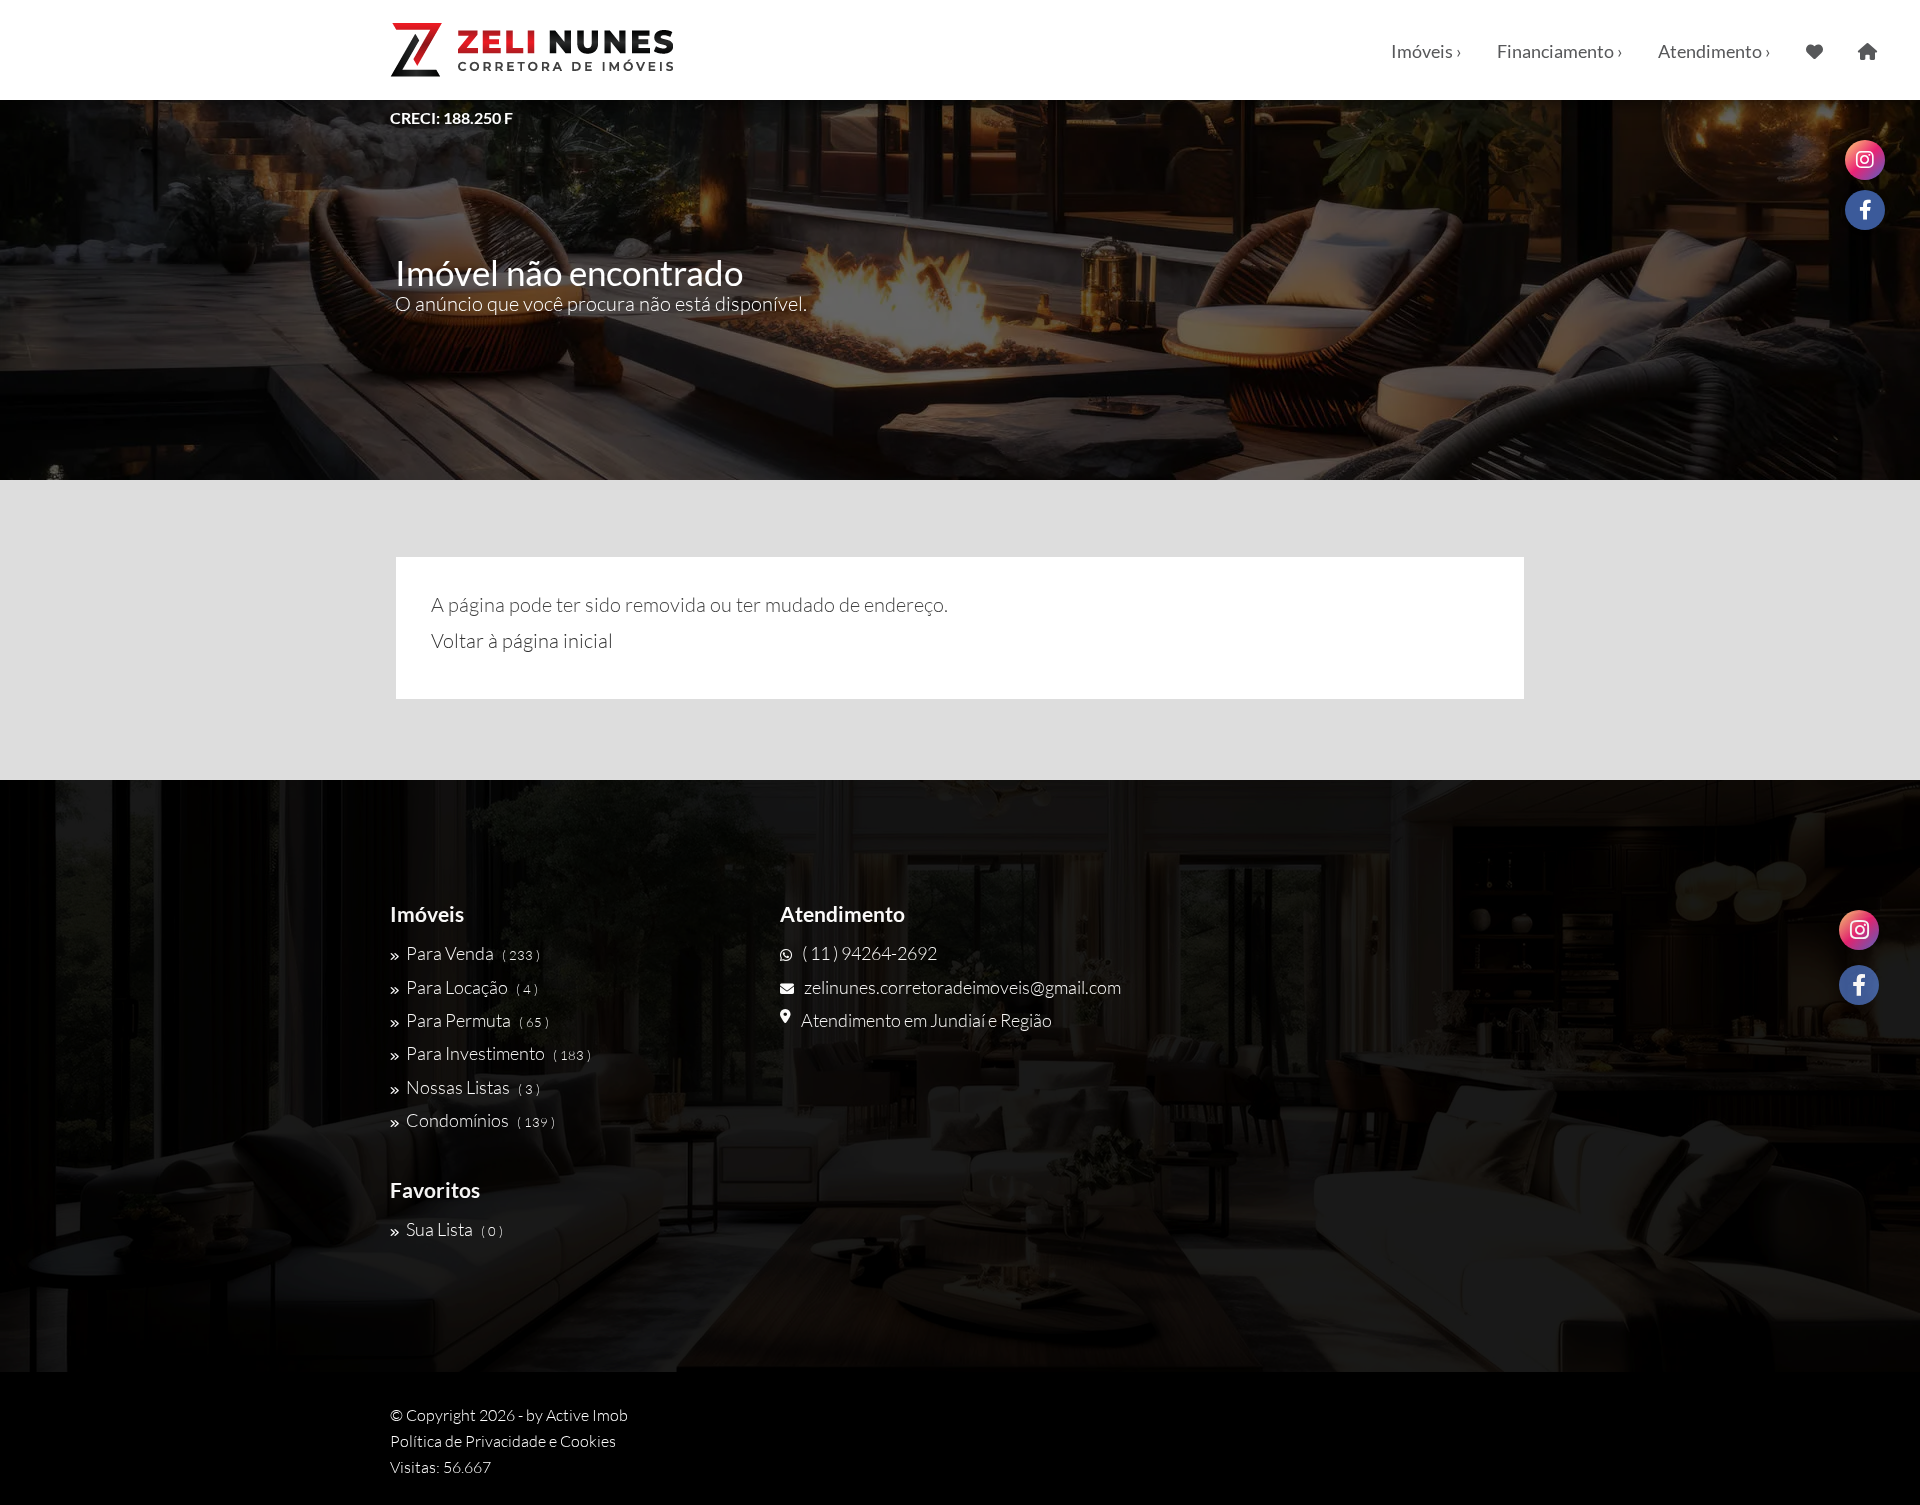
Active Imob (587, 1415)
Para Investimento (498, 1053)
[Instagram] (1859, 930)
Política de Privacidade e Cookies (503, 1441)
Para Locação (472, 987)
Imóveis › (1426, 51)
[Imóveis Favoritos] (1814, 50)
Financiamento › (1560, 51)
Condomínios (480, 1120)
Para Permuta (477, 1020)
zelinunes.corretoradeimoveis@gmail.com (962, 987)
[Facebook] (1859, 985)
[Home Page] (1867, 50)
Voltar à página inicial (522, 640)
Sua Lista (454, 1229)
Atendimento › (1714, 51)
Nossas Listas (473, 1087)
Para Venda (473, 953)
